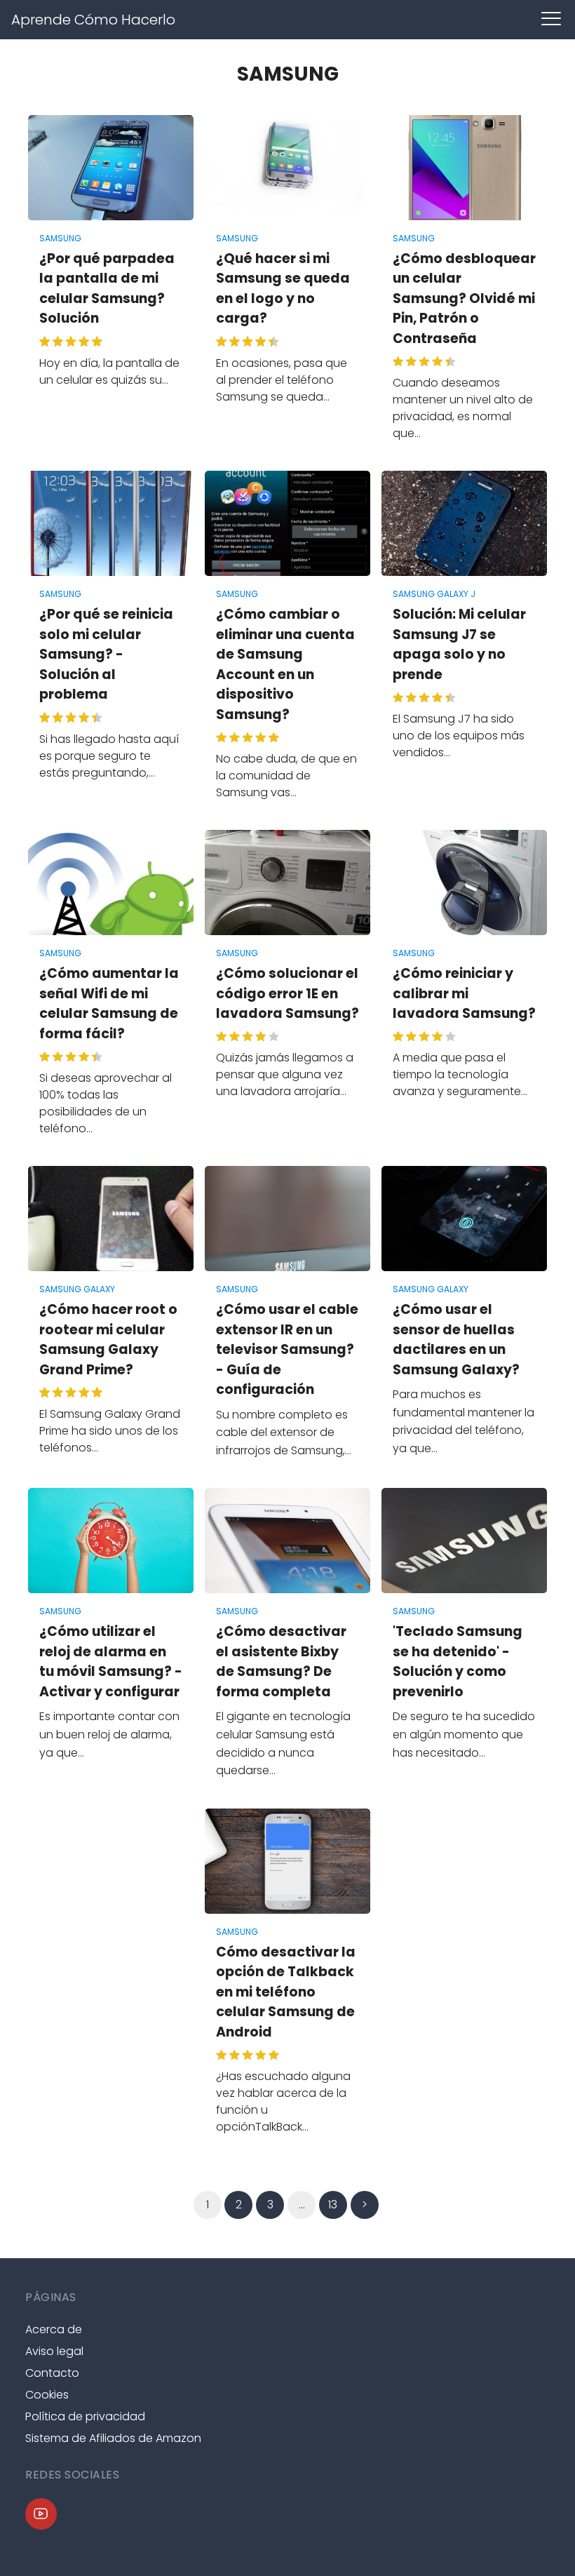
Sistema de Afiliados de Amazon (113, 2438)
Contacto (52, 2373)
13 (333, 2205)
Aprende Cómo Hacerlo (93, 20)
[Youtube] (41, 2514)
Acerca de (54, 2329)
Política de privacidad (85, 2416)
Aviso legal (54, 2351)
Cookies (47, 2395)
